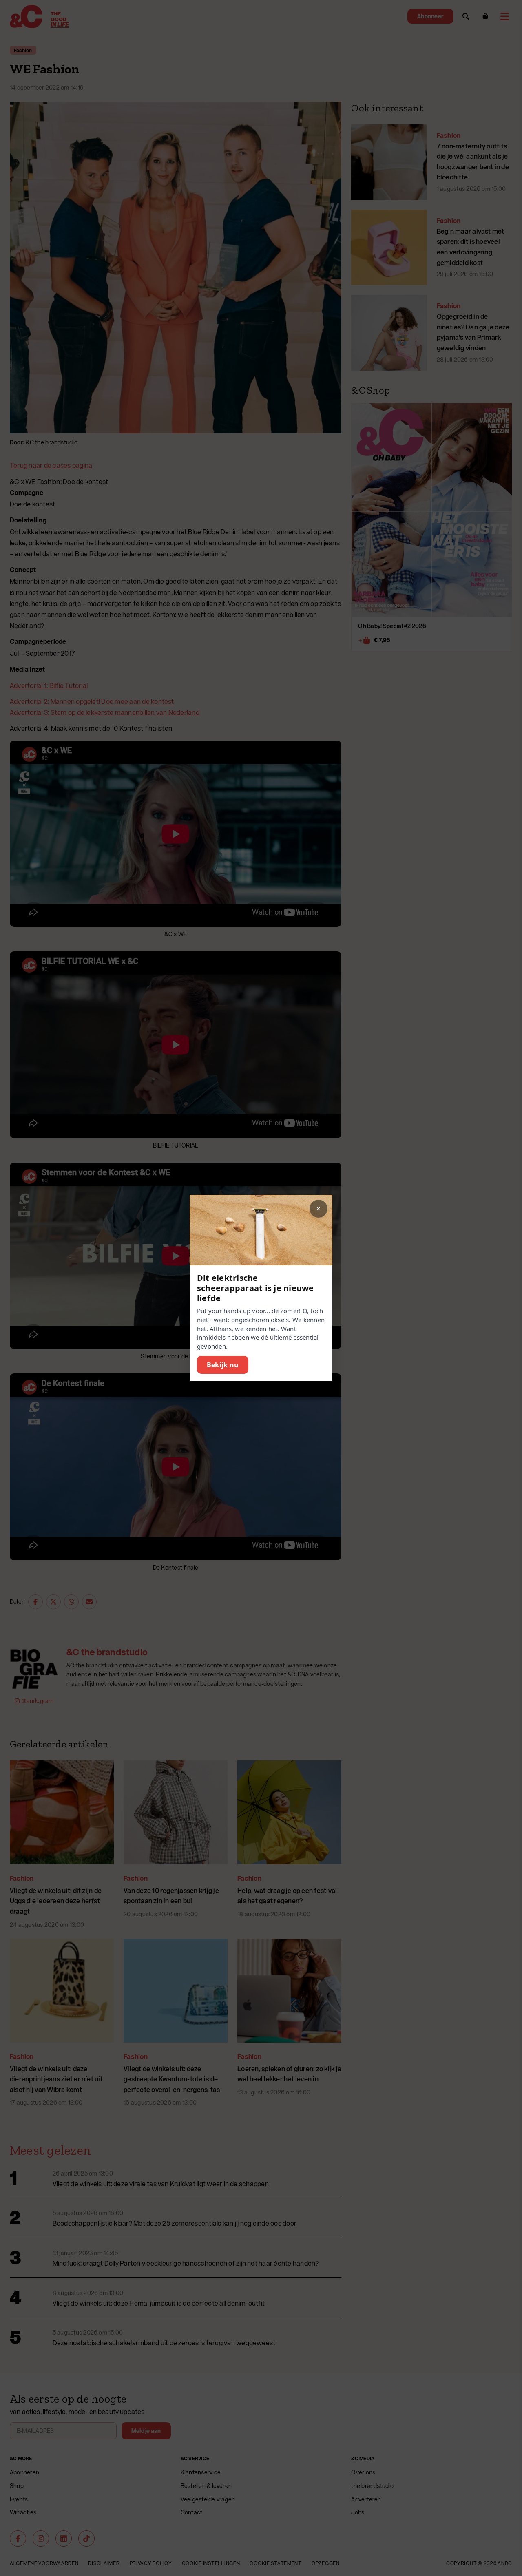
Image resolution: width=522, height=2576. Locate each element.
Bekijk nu (223, 1365)
